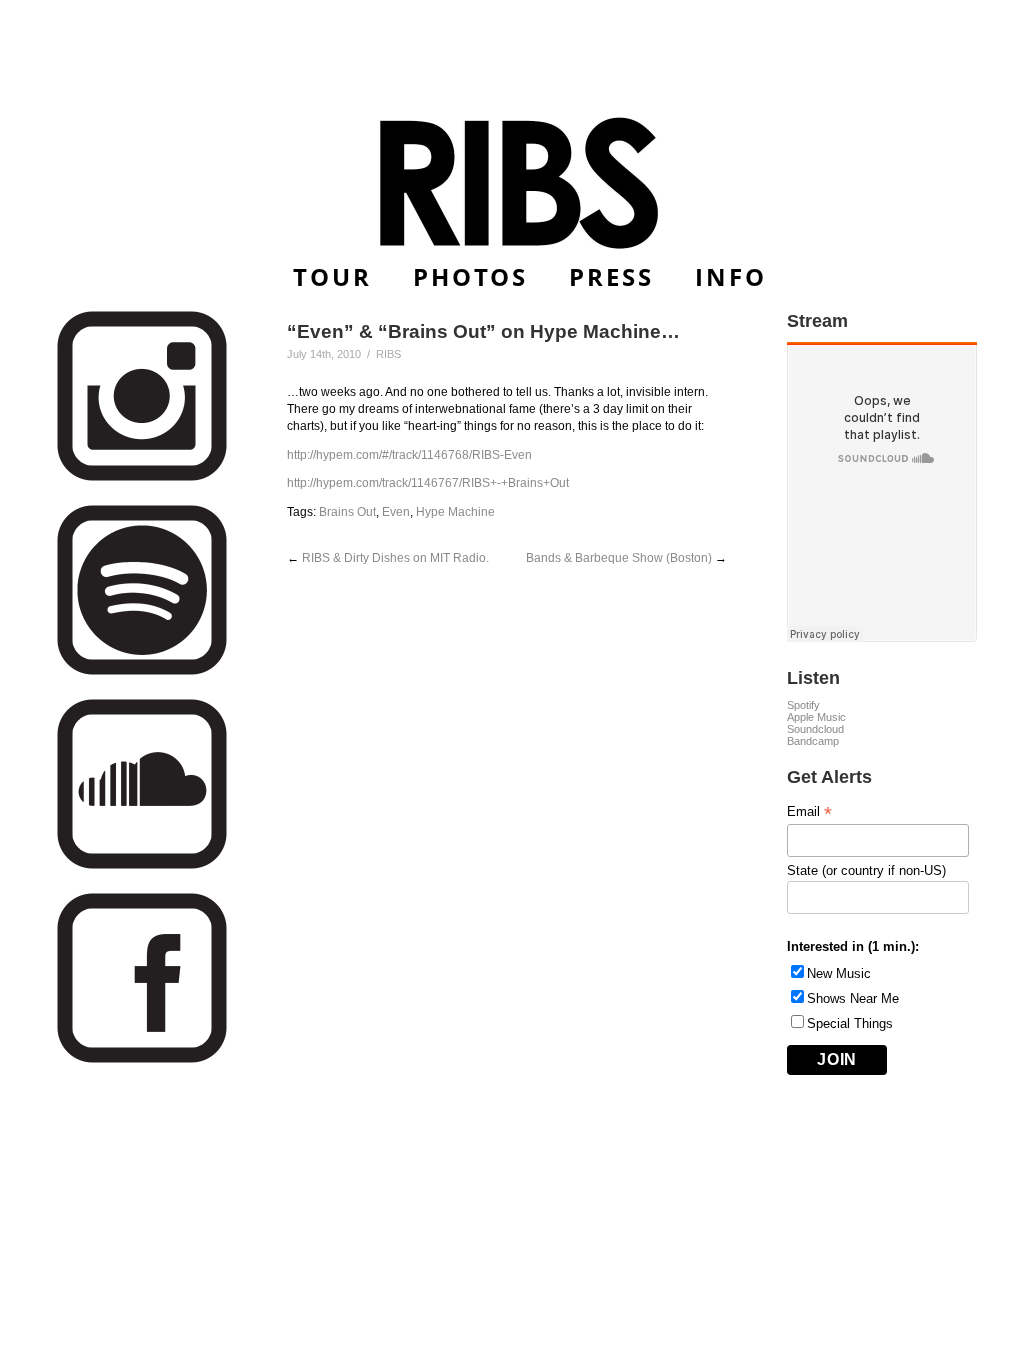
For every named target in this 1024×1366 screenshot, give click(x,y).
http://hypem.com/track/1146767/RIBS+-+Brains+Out (428, 483)
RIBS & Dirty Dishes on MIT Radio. (395, 558)
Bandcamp (813, 741)
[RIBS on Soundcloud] (142, 865)
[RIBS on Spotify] (142, 671)
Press (611, 276)
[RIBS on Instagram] (142, 477)
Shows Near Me (853, 998)
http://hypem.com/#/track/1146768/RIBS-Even (409, 455)
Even (396, 512)
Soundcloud (815, 729)
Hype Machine (455, 512)
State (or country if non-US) (866, 870)
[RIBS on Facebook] (142, 1059)
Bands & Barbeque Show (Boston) (619, 558)
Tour (332, 276)
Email (809, 812)
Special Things (850, 1023)
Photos (470, 276)
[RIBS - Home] (512, 183)
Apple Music (816, 717)
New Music (839, 973)
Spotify (803, 705)
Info (731, 276)
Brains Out (347, 512)
